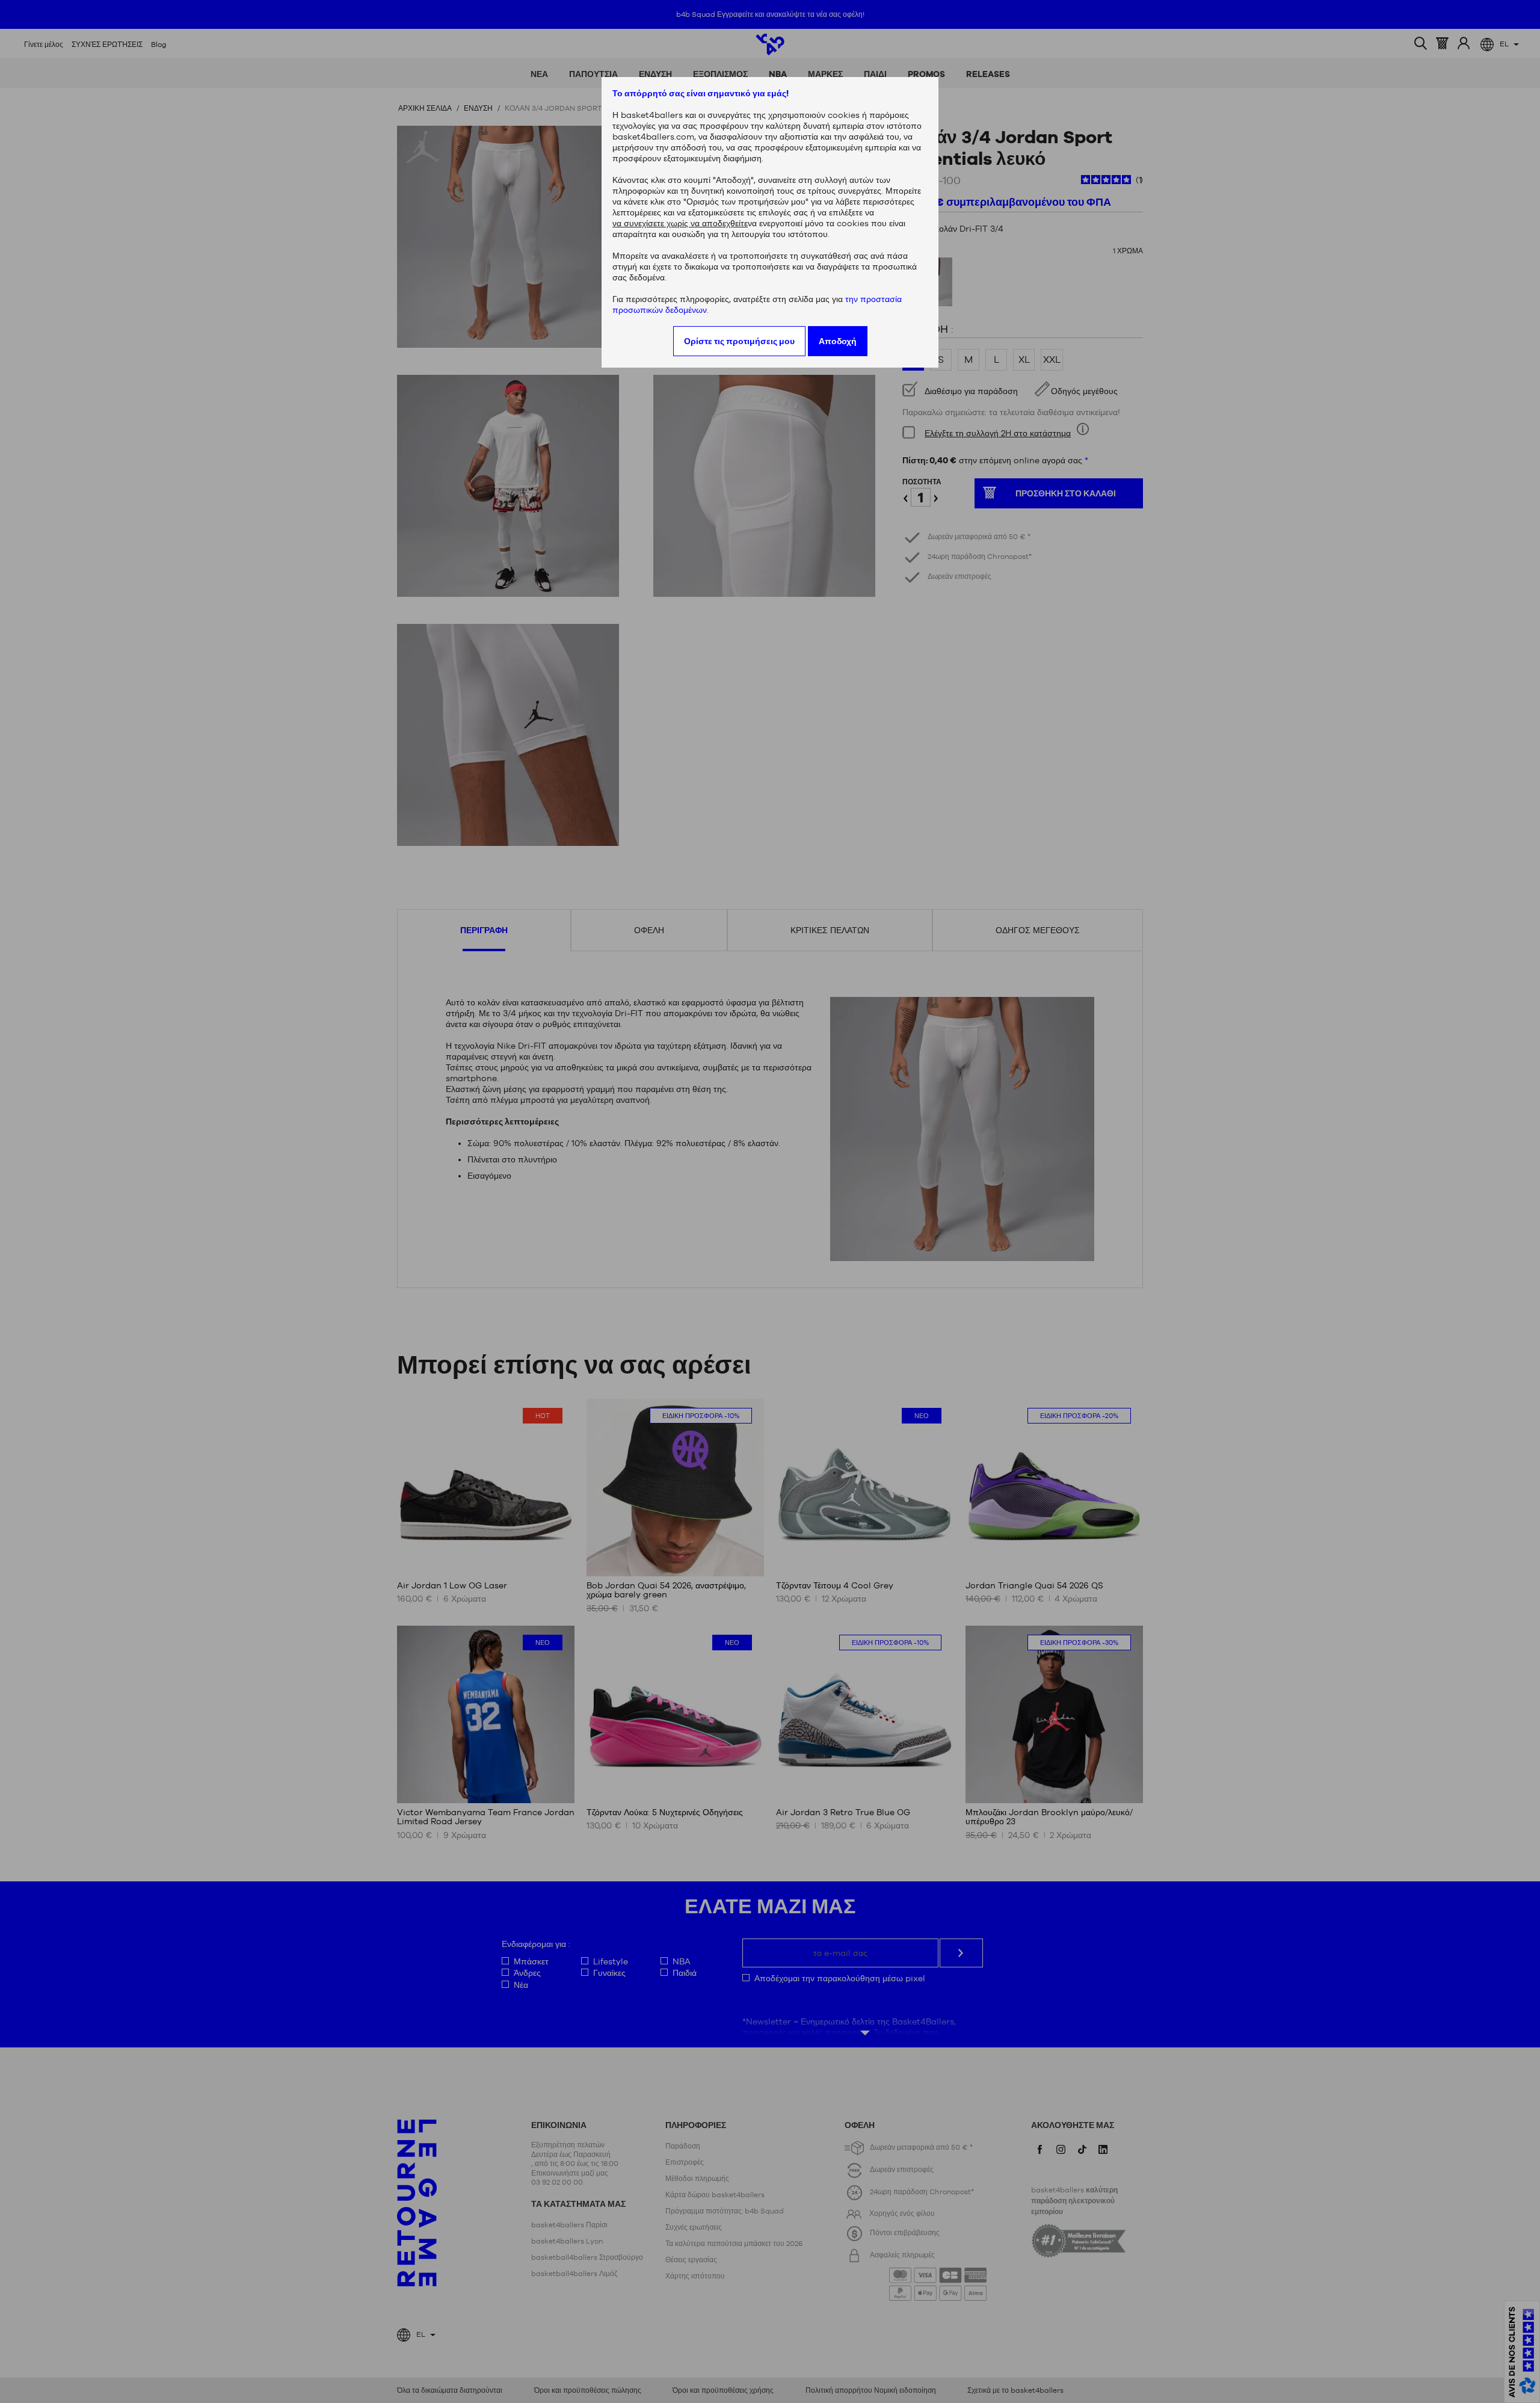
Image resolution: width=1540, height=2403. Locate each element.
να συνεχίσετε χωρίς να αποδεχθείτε (680, 223)
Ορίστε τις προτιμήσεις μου (739, 341)
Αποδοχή (838, 341)
